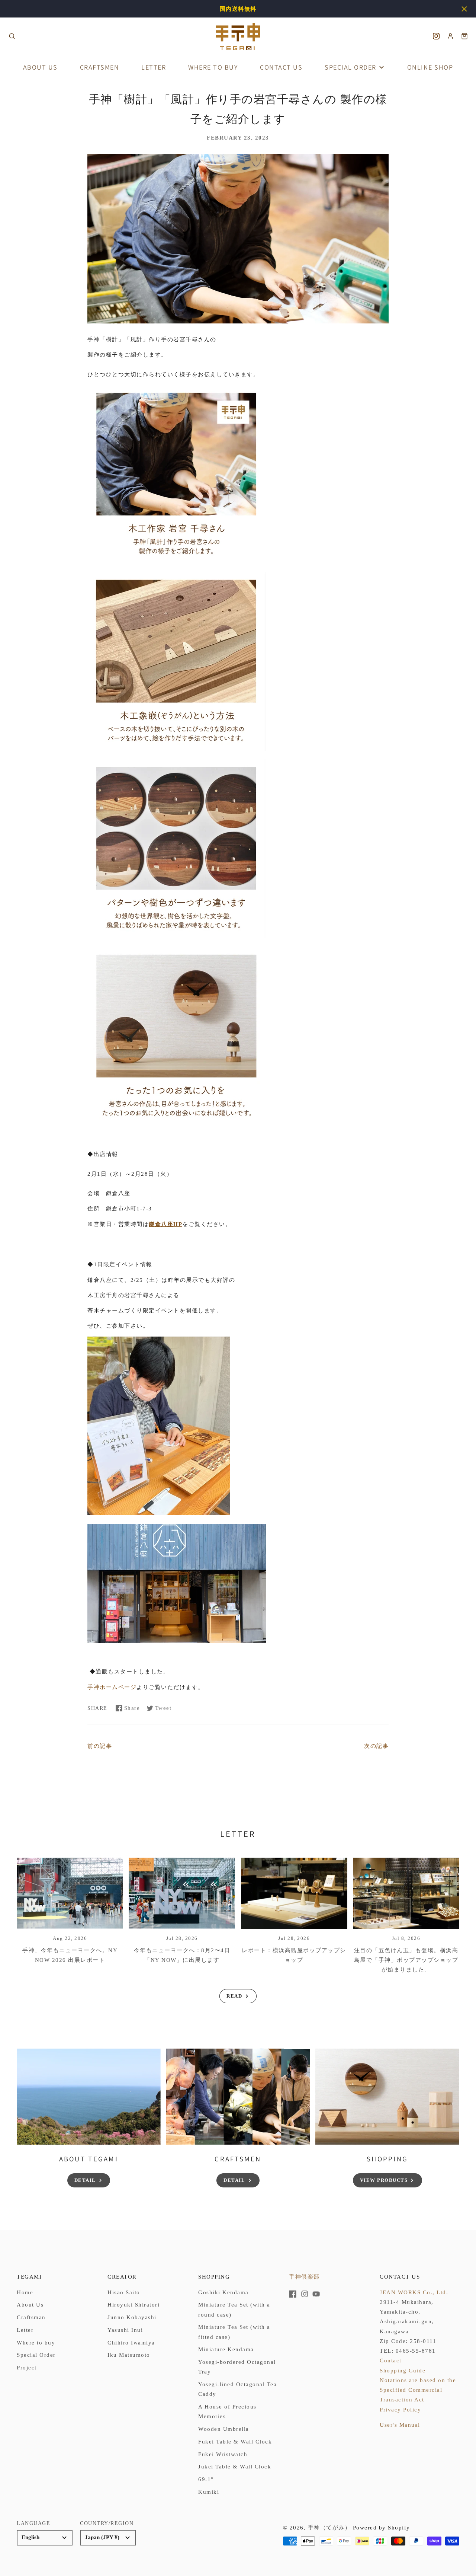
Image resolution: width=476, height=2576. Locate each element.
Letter (154, 67)
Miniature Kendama (226, 2349)
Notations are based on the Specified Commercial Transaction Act (418, 2390)
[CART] (464, 37)
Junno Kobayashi (132, 2317)
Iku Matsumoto (129, 2355)
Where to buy (213, 67)
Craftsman (31, 2317)
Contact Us (281, 67)
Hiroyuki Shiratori (134, 2305)
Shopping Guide (403, 2371)
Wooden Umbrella (224, 2429)
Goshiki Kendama (223, 2292)
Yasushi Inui (125, 2330)
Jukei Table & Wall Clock (235, 2467)
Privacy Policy (400, 2410)
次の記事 (376, 1746)
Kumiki (209, 2492)
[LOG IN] (450, 37)
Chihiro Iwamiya (131, 2343)
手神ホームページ (112, 1687)
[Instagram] (305, 2294)
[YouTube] (316, 2294)
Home (25, 2292)
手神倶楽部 (304, 2277)
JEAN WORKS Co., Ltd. (414, 2292)
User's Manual (400, 2425)
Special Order (350, 67)
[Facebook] (293, 2294)
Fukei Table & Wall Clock (235, 2442)
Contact (391, 2360)
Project (27, 2368)
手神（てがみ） (329, 2528)
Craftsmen (100, 67)
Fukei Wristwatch (223, 2454)
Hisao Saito (124, 2292)
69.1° (206, 2479)
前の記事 (100, 1746)
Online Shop (430, 67)
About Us (40, 67)
